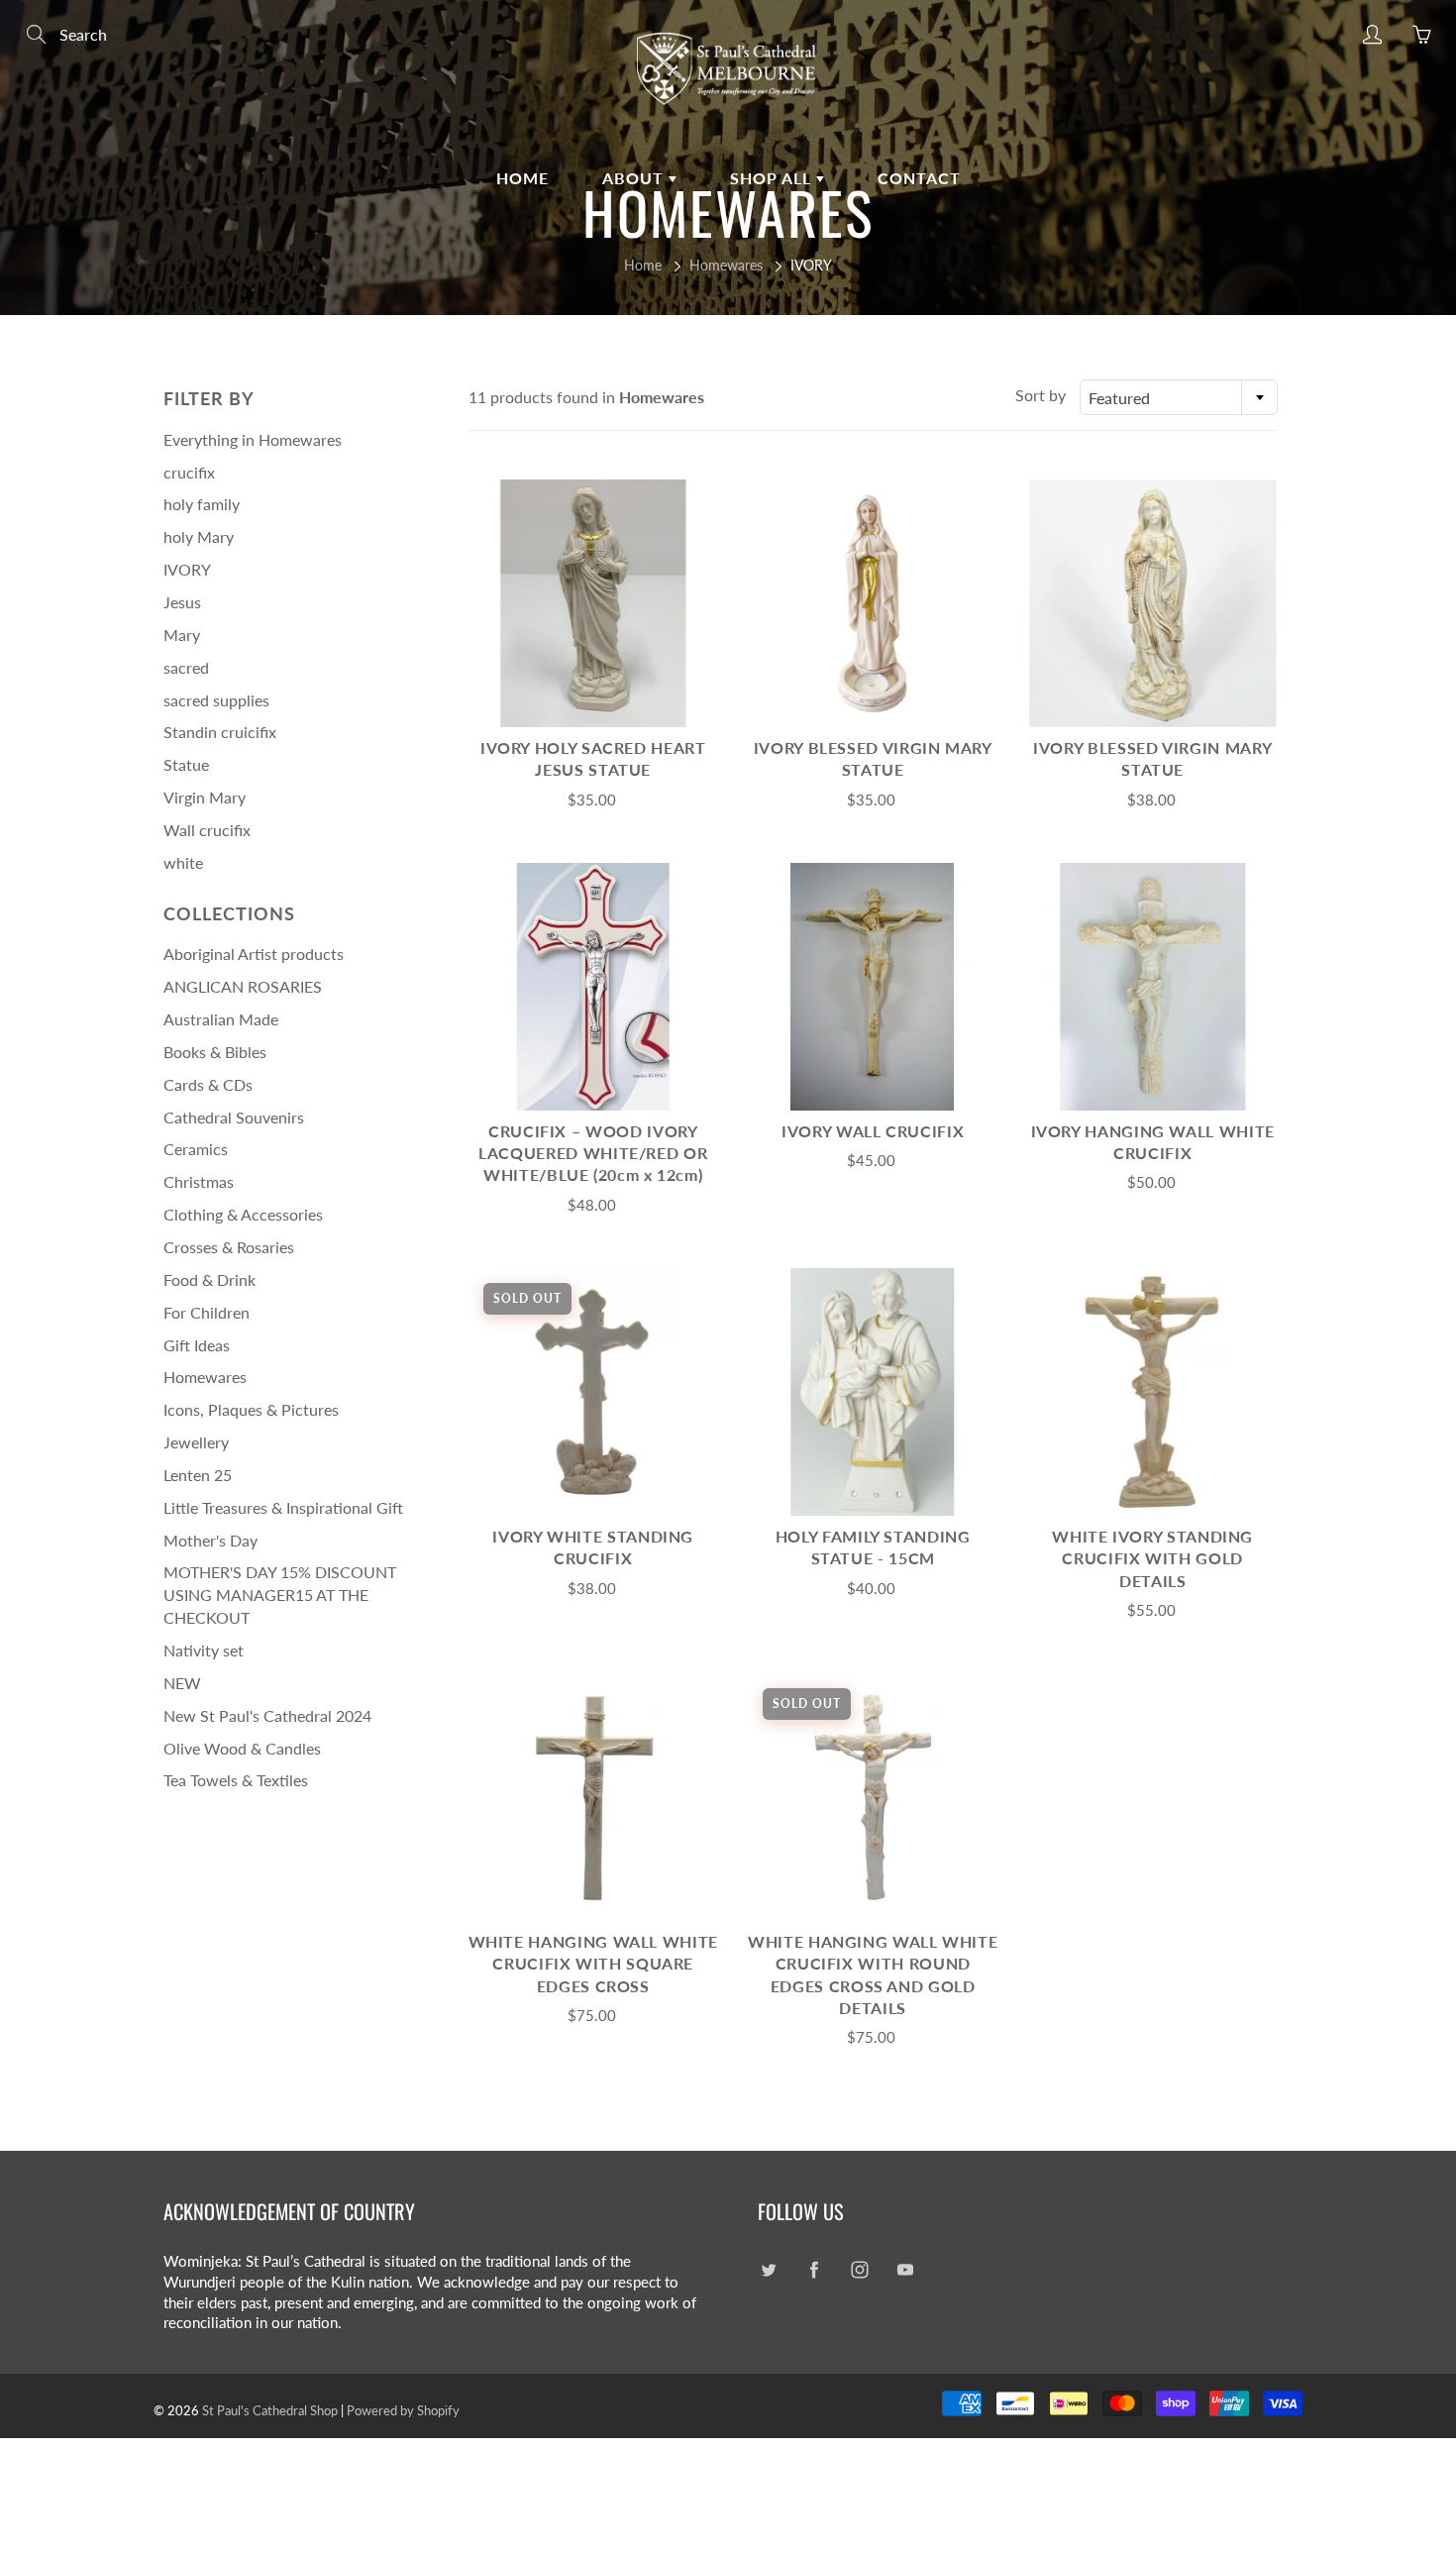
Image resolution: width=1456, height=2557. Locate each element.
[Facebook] (814, 2269)
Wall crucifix (207, 830)
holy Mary (199, 536)
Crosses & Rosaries (229, 1247)
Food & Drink (209, 1279)
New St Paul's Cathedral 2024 (267, 1715)
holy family (202, 504)
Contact (919, 178)
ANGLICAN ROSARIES (243, 986)
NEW (182, 1683)
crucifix (189, 472)
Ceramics (196, 1149)
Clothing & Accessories (243, 1214)
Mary (182, 635)
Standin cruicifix (220, 732)
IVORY (187, 569)
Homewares (726, 265)
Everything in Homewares (253, 439)
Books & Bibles (215, 1052)
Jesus (182, 602)
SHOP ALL (773, 178)
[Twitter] (768, 2269)
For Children (207, 1312)
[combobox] (1179, 397)
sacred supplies (216, 700)
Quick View (593, 603)
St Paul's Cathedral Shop (270, 2410)
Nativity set (204, 1650)
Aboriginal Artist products (254, 954)
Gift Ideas (197, 1345)
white (183, 862)
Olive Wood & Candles (242, 1748)
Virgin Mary (205, 797)
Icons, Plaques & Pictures (251, 1409)
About (635, 178)
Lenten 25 (198, 1475)
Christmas (199, 1181)
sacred (186, 667)
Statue (186, 764)
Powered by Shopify (403, 2410)
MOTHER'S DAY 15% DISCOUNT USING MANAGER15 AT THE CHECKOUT (280, 1595)
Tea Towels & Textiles (236, 1780)
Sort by (1040, 395)
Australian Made (221, 1019)
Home (522, 178)
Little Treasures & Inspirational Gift (283, 1507)
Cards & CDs (208, 1084)
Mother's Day (210, 1540)
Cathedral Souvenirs (234, 1117)
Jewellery (196, 1442)
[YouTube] (905, 2269)
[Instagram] (859, 2269)
